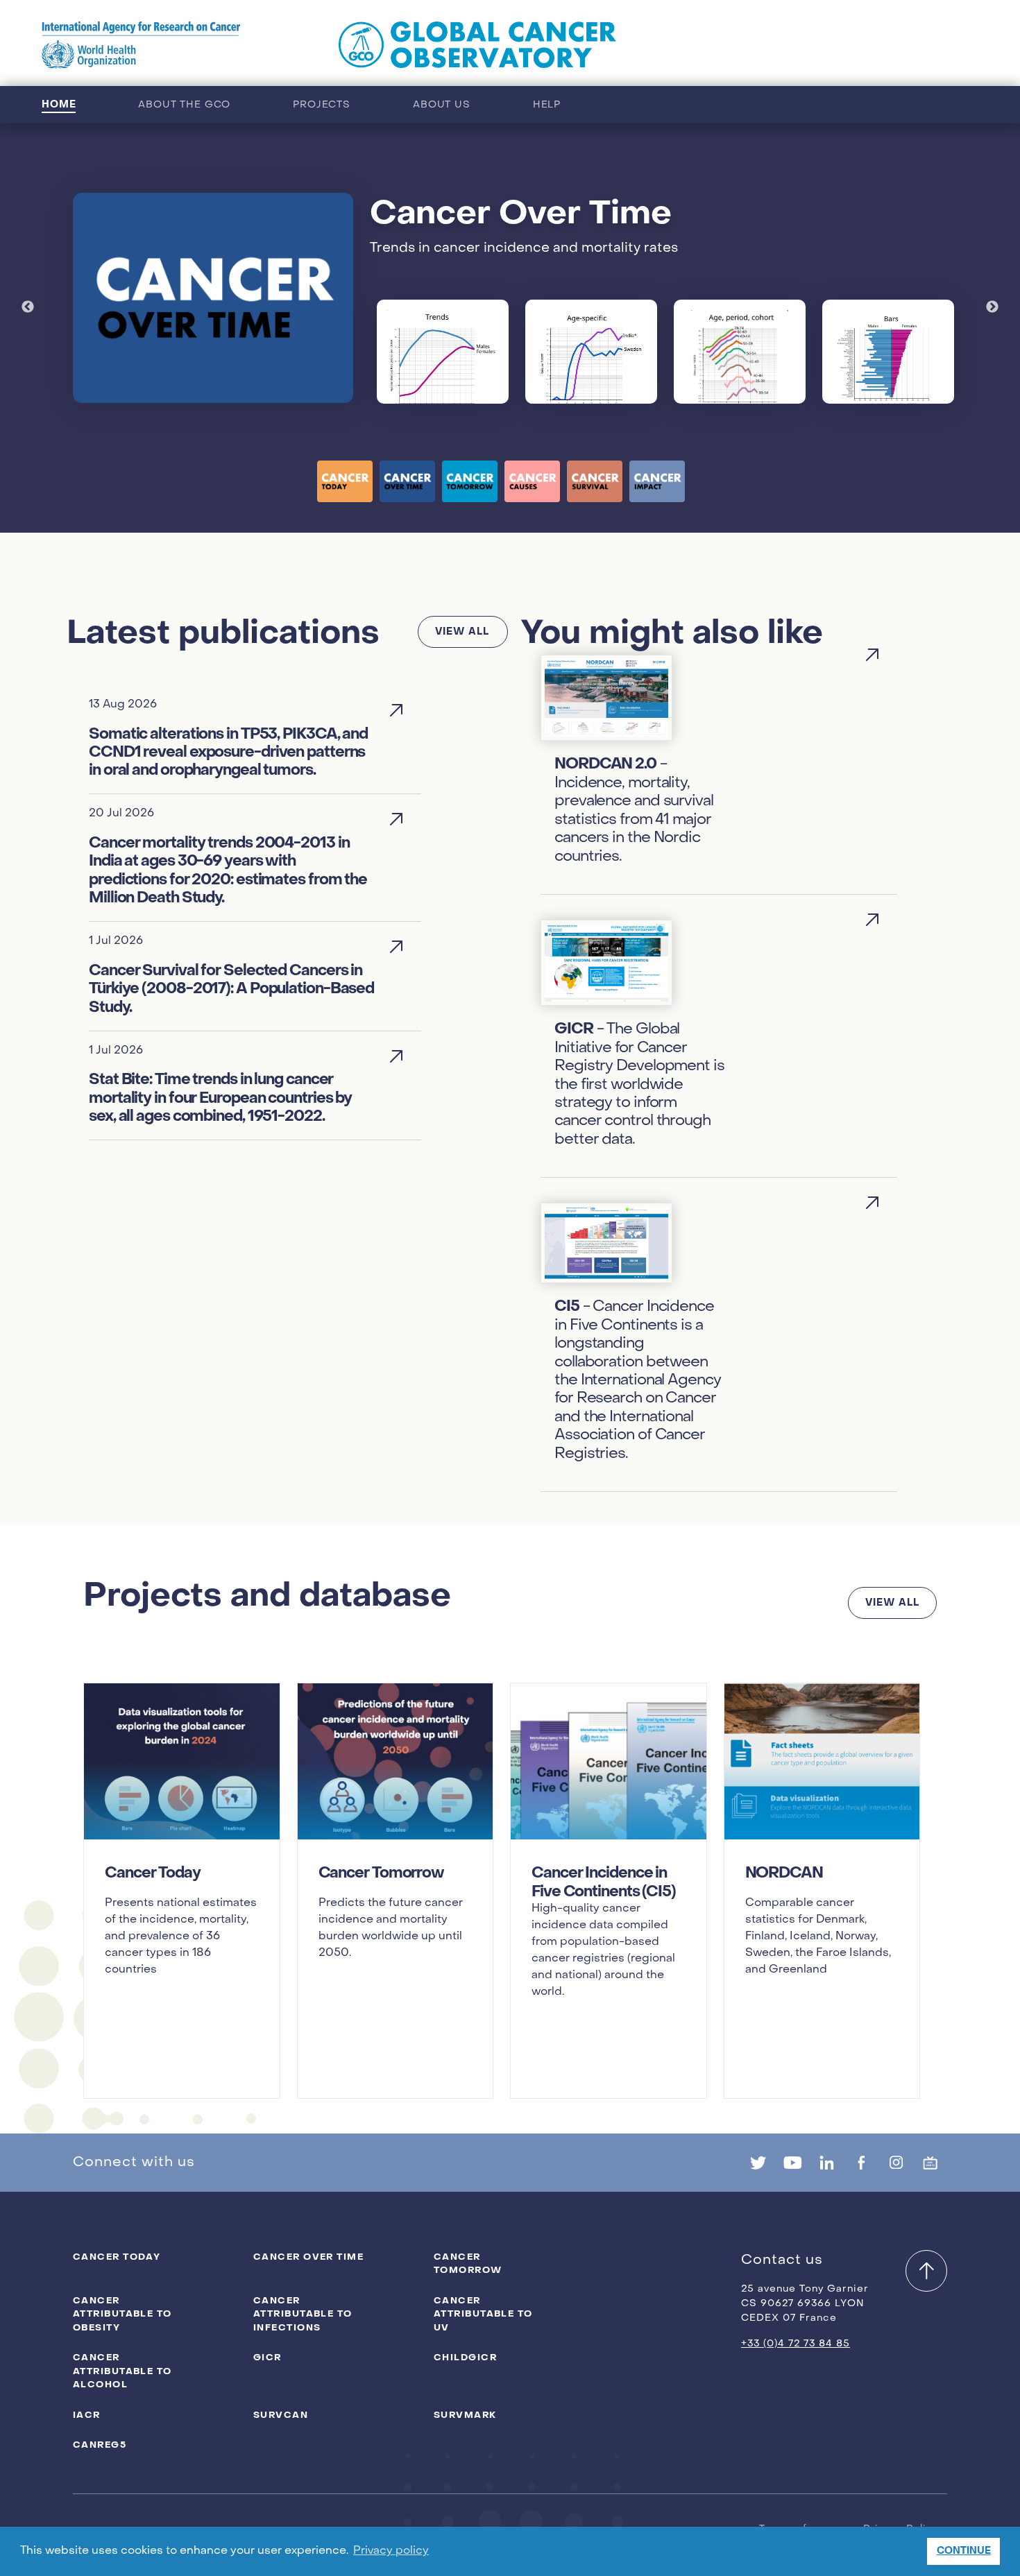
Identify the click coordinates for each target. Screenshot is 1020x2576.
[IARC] (141, 45)
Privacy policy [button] (391, 2551)
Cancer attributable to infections (303, 2314)
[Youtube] (792, 2163)
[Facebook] (861, 2163)
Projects (322, 105)
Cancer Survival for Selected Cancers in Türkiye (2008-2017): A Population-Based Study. (231, 989)
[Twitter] (758, 2163)
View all (462, 632)
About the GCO (184, 105)
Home (59, 104)
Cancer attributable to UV (483, 2314)
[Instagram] (896, 2163)
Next (992, 307)
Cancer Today (117, 2257)
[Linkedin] (827, 2163)
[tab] (345, 481)
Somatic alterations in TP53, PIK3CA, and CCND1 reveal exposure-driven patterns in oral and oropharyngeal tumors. (228, 752)
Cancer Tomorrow (468, 2264)
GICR (267, 2357)
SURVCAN (281, 2415)
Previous (28, 307)
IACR (87, 2415)
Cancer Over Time (308, 2257)
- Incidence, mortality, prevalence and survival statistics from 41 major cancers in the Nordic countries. (634, 809)
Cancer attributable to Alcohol (122, 2371)
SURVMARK (465, 2415)
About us (442, 105)
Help (547, 105)
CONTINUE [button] (964, 2551)
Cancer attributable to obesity (122, 2314)
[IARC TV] (930, 2163)
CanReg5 (100, 2445)
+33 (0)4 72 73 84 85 (796, 2344)
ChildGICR (465, 2357)
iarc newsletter (785, 45)
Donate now (921, 45)
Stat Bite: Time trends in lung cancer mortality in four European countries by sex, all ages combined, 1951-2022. (220, 1098)
